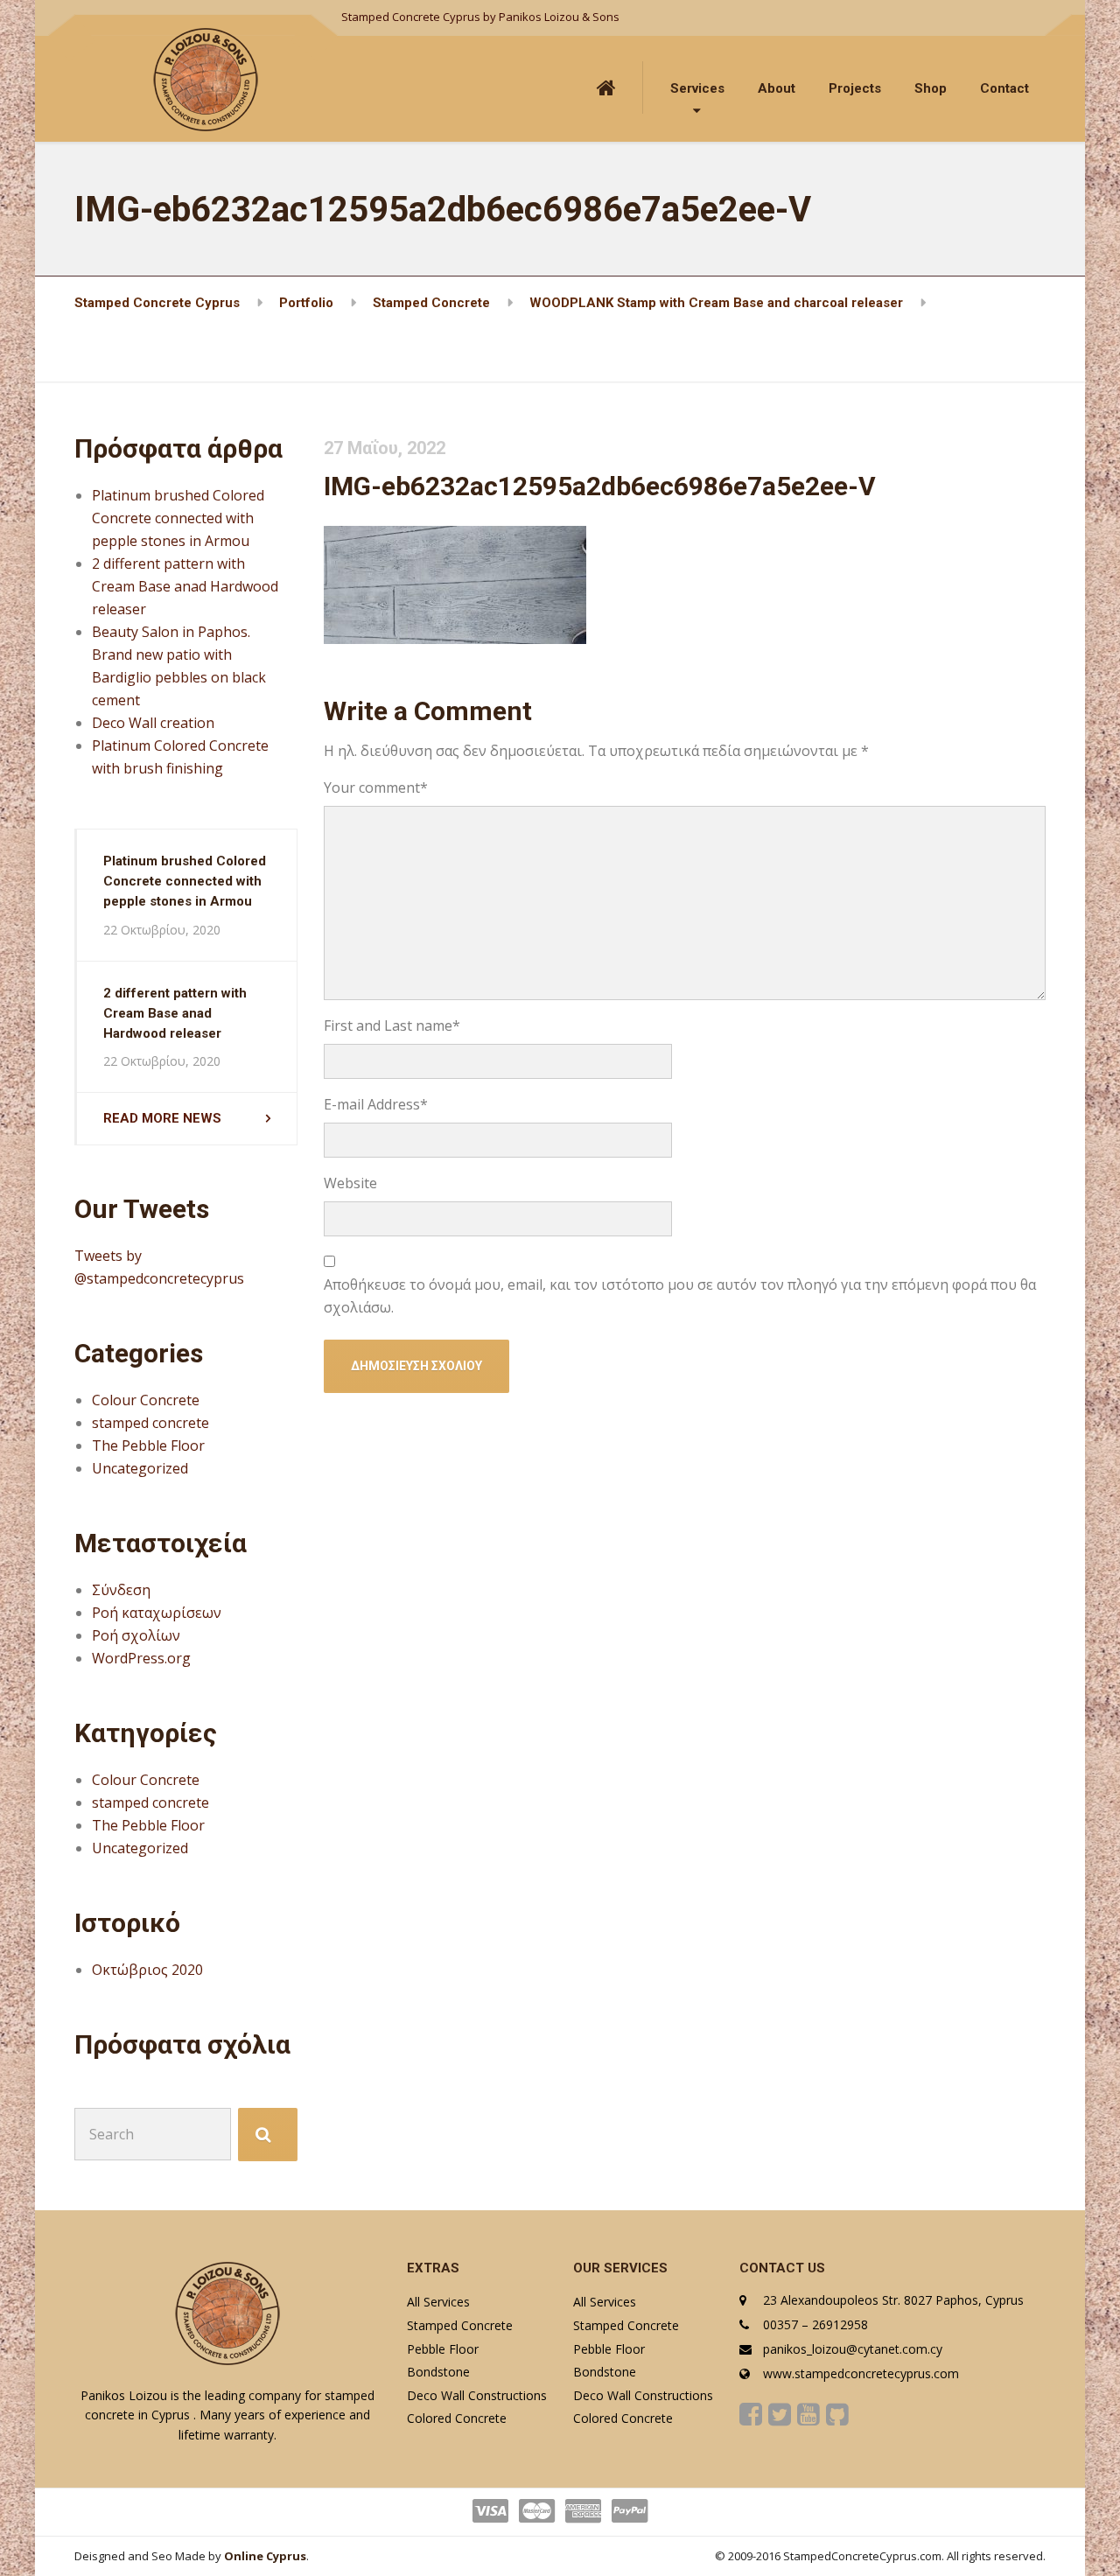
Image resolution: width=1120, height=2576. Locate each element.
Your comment (376, 787)
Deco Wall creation (153, 723)
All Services (438, 2302)
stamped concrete (150, 1423)
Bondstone (438, 2372)
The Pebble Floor (148, 1445)
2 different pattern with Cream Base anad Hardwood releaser (185, 586)
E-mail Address (376, 1104)
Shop (931, 88)
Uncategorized (140, 1468)
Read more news (162, 1118)
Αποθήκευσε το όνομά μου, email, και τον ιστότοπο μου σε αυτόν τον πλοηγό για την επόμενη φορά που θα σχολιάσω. (680, 1296)
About (777, 88)
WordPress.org (141, 1658)
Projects (855, 88)
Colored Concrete (457, 2418)
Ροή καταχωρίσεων (157, 1613)
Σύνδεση (121, 1590)
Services (697, 88)
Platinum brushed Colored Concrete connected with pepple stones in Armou (178, 518)
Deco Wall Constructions (477, 2395)
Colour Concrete (146, 1400)
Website (350, 1183)
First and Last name (392, 1025)
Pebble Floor (443, 2349)
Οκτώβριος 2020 (147, 1970)
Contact (1004, 88)
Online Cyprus (265, 2556)
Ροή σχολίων (136, 1635)
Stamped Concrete (460, 2325)
